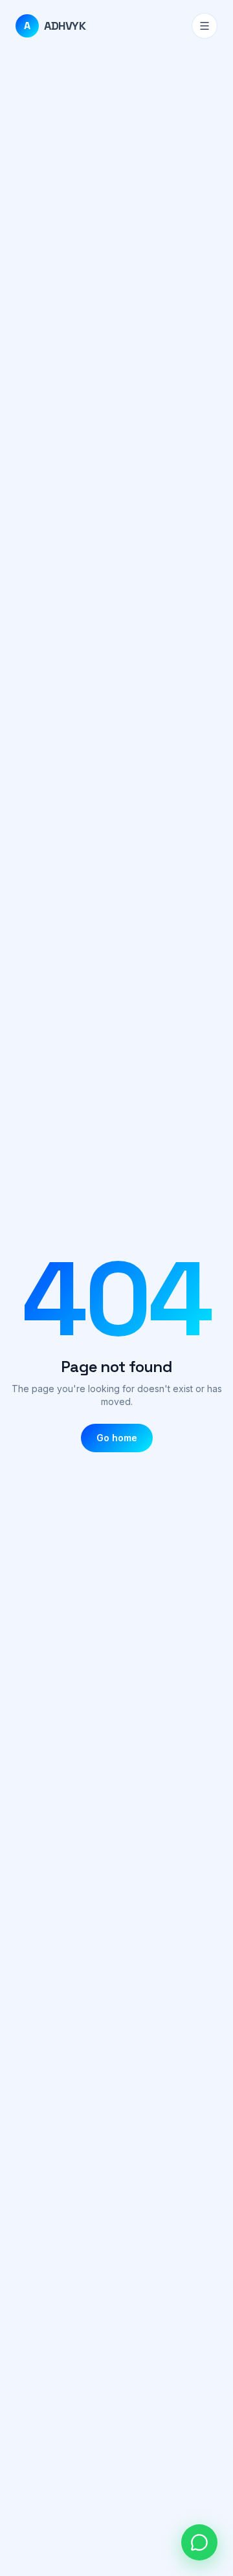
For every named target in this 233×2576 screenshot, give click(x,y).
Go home (117, 1438)
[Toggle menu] (205, 26)
